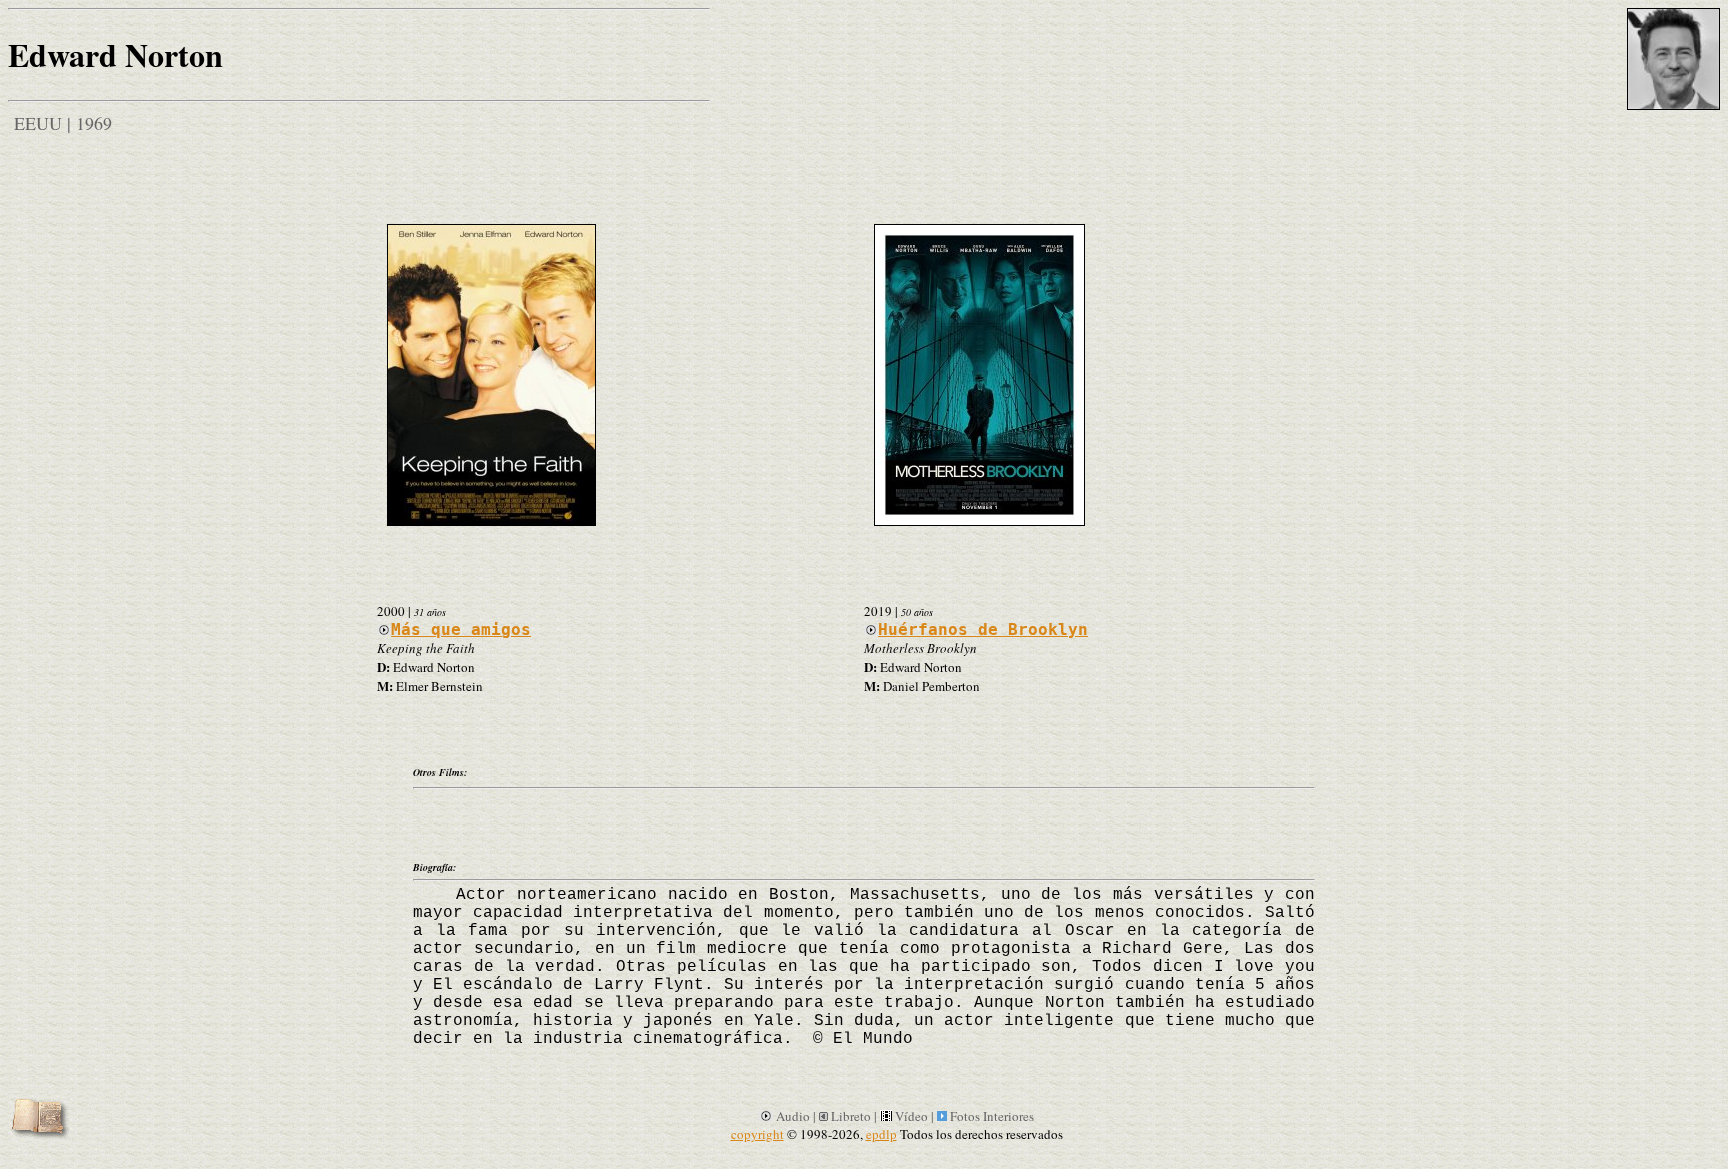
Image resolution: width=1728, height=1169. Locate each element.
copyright (757, 1134)
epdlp (881, 1134)
